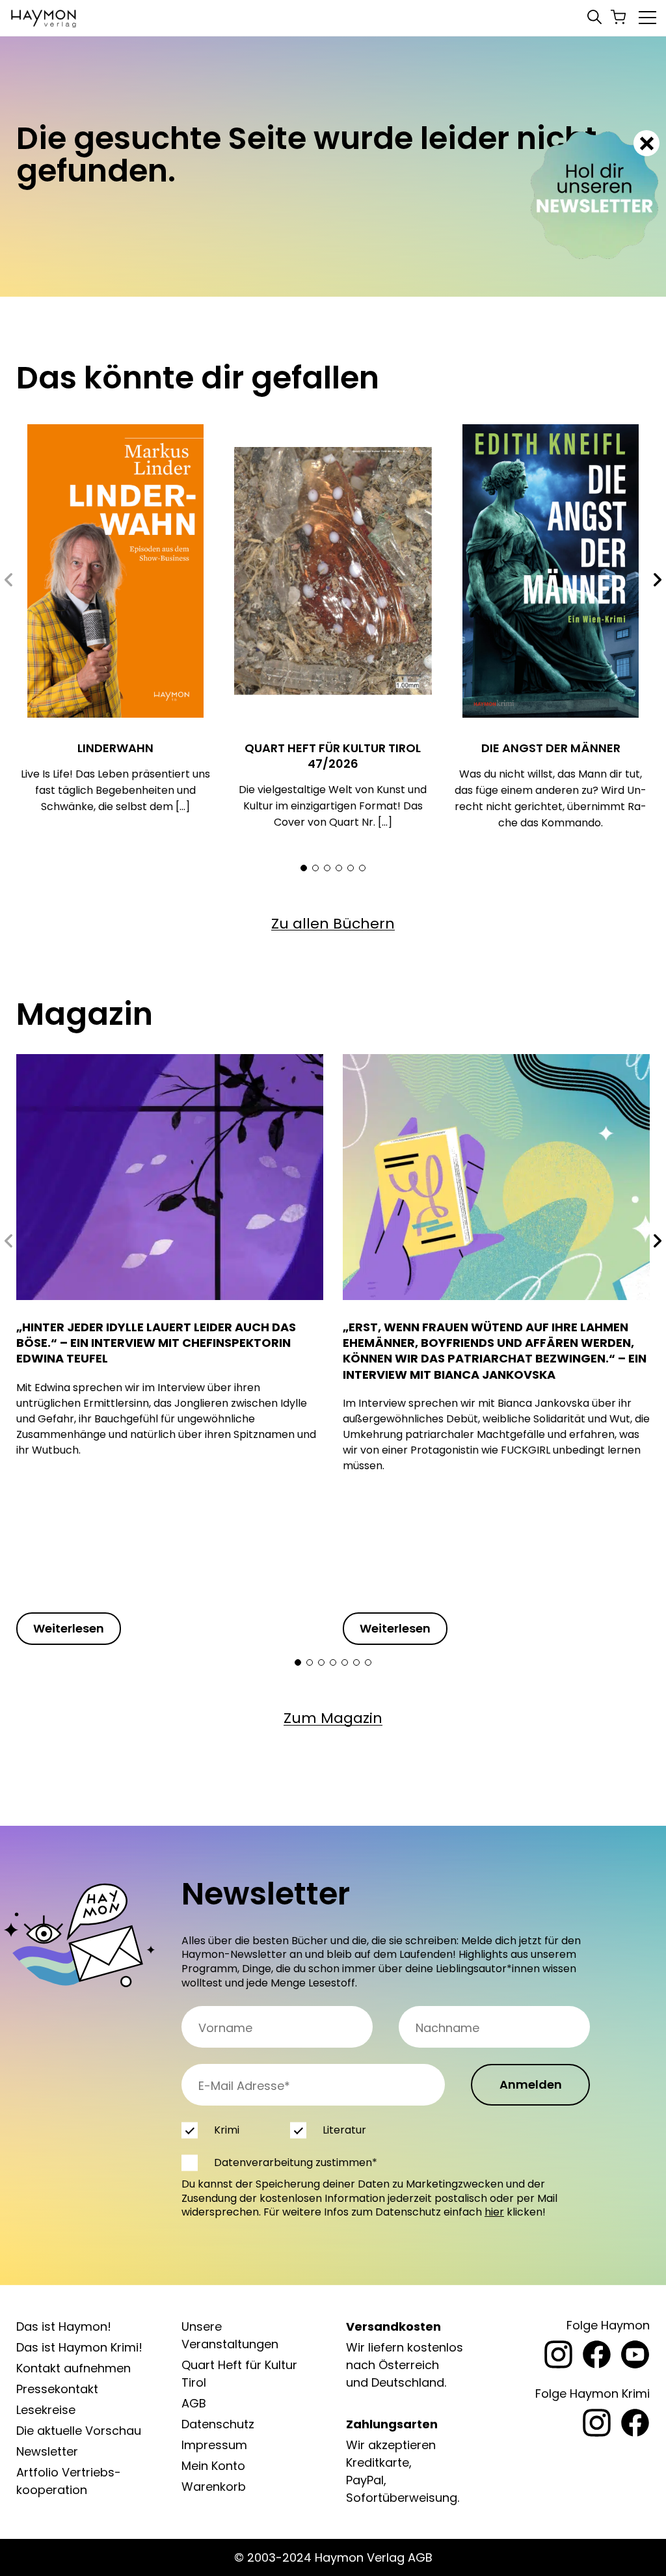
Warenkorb (214, 2487)
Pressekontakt (57, 2389)
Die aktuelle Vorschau (79, 2431)
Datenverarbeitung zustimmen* (296, 2162)
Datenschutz (218, 2424)
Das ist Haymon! (64, 2326)
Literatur (344, 2130)
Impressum (214, 2445)
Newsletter (47, 2451)
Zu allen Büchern (333, 924)
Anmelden (531, 2084)
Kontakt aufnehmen (73, 2368)
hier (494, 2212)
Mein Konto (213, 2466)
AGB (194, 2403)
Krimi (227, 2130)
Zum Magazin (333, 1718)
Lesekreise (46, 2410)
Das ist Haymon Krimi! (79, 2347)
